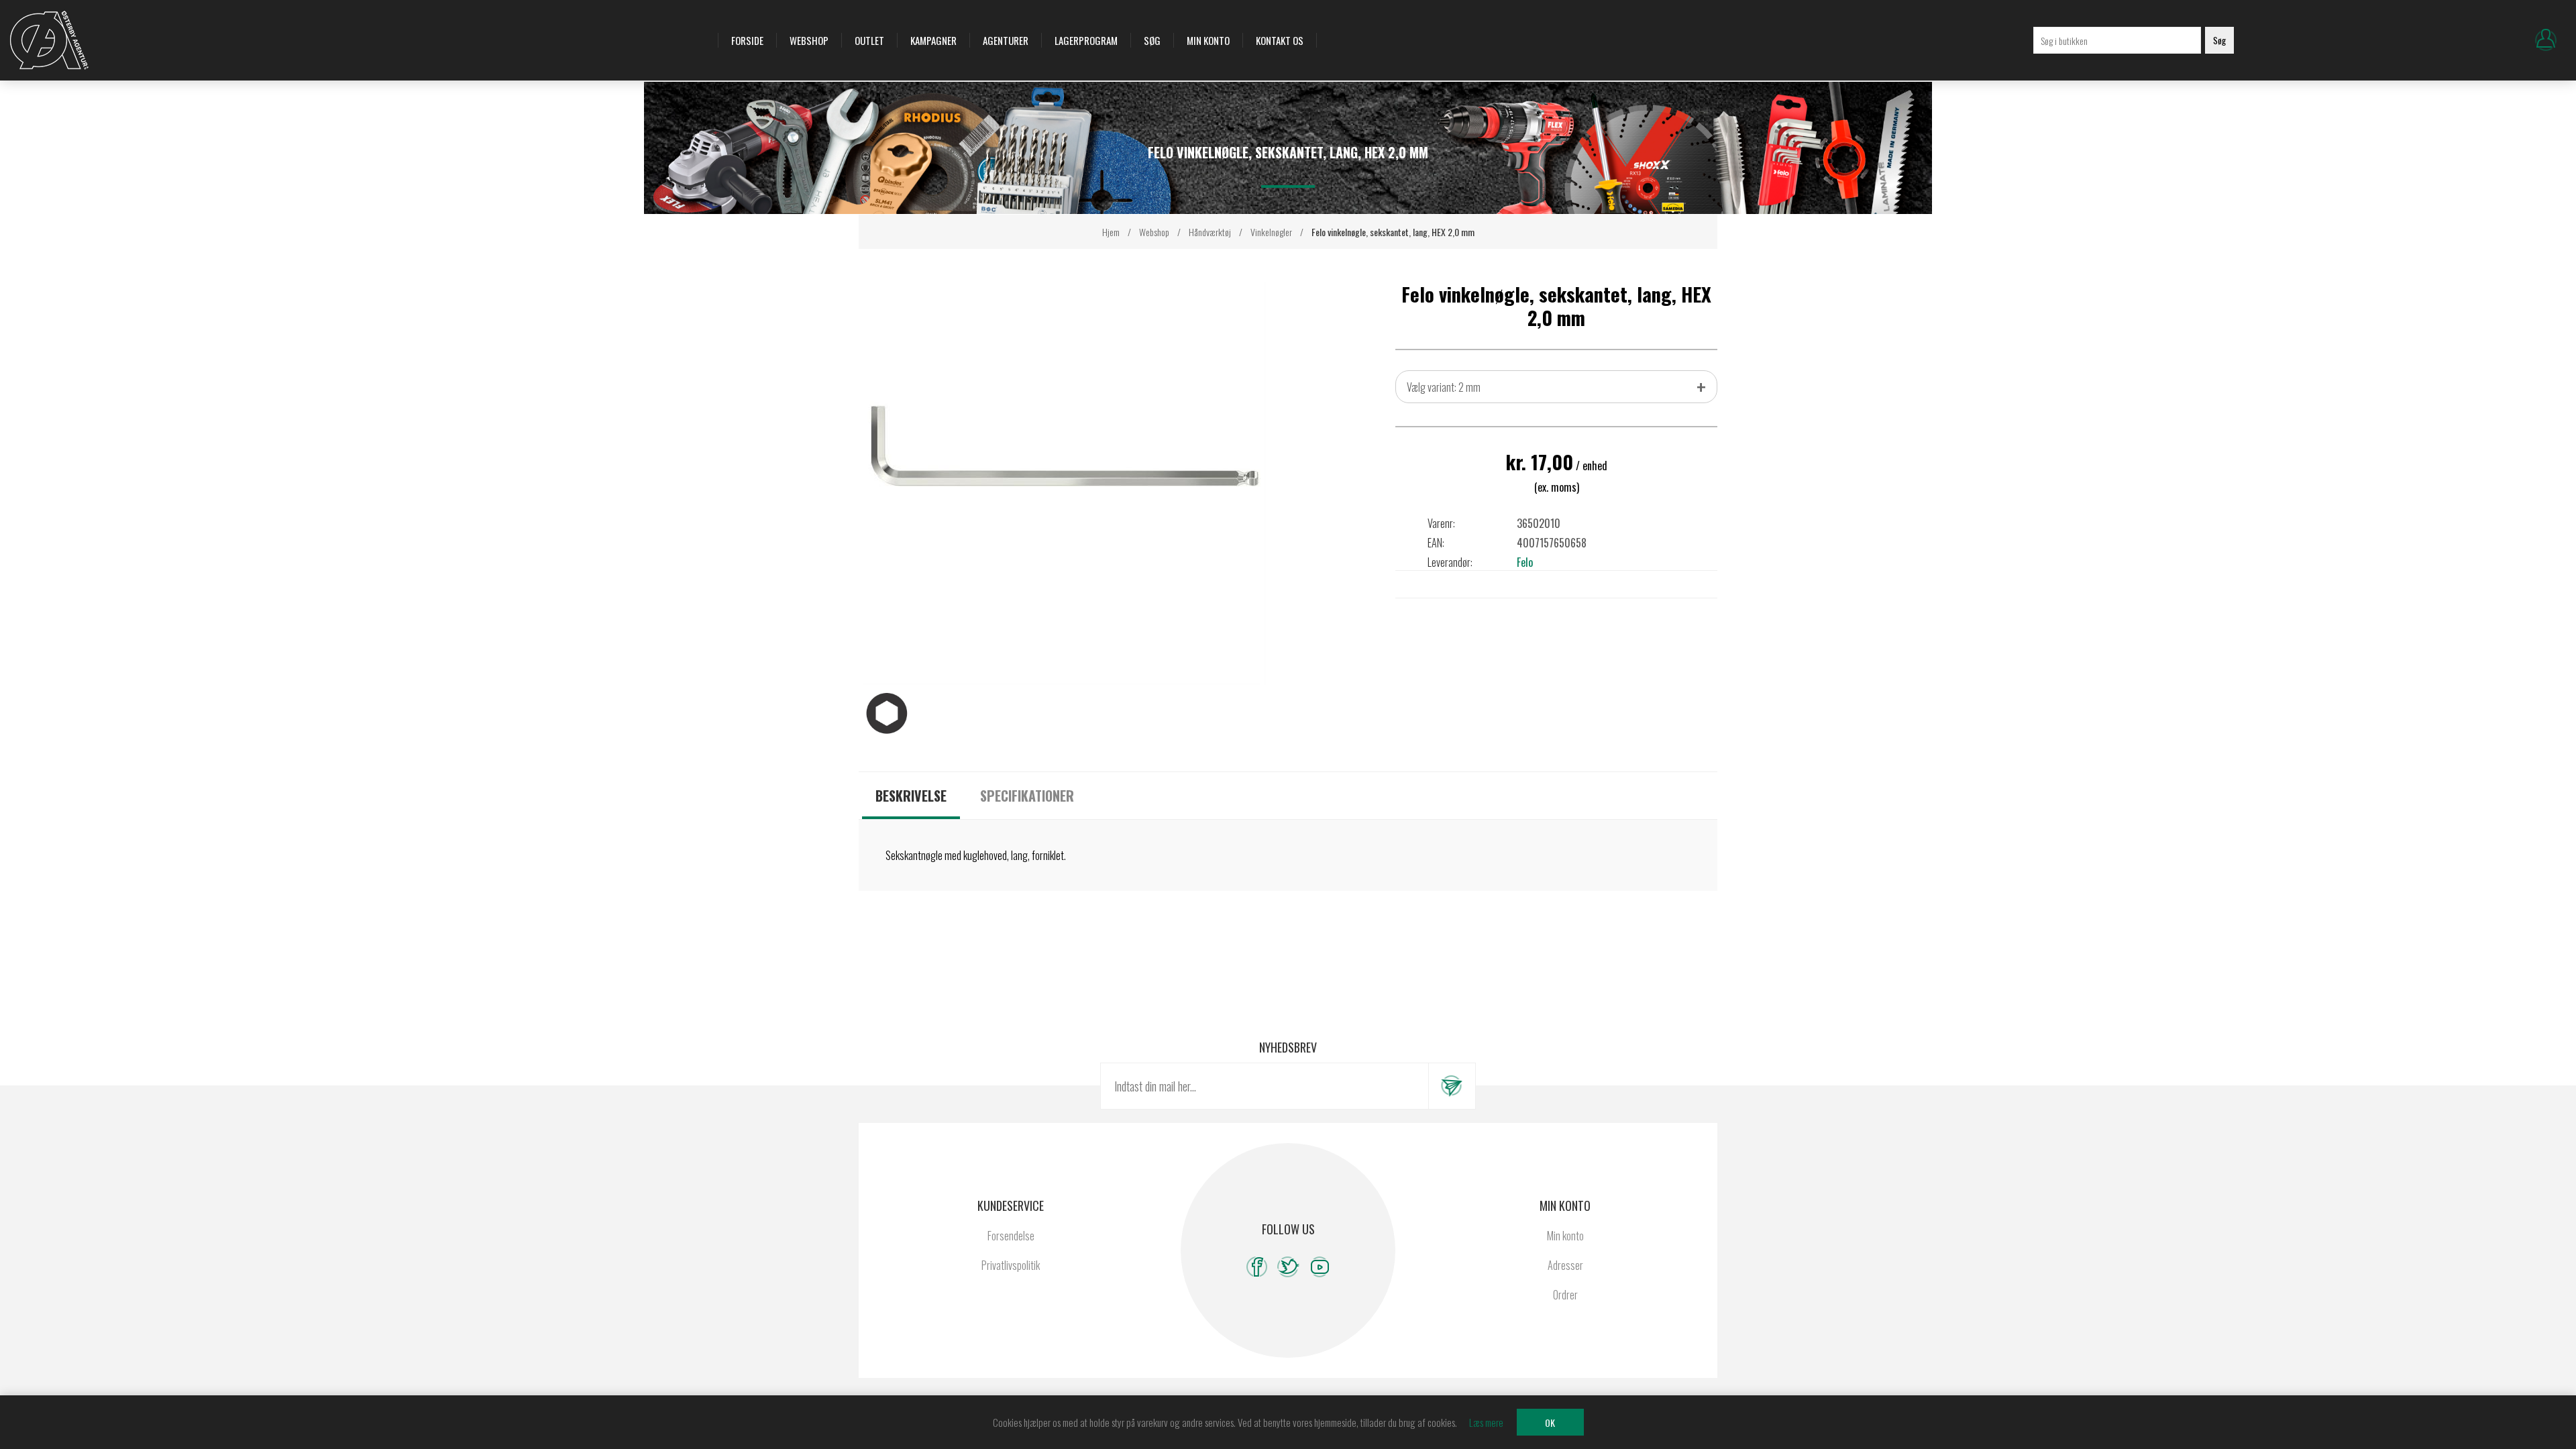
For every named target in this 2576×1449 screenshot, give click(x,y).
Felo (1525, 562)
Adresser (1565, 1265)
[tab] (911, 796)
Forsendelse (1011, 1236)
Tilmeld (1452, 1086)
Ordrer (1565, 1295)
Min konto (1208, 40)
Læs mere (1486, 1422)
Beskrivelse (911, 796)
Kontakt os (1280, 40)
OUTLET (869, 40)
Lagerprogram (1086, 40)
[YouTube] (1320, 1267)
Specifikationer (1027, 796)
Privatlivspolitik (1011, 1265)
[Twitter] (1288, 1267)
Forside (747, 40)
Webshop (809, 40)
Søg (1152, 40)
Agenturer (1006, 40)
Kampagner (933, 40)
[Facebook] (1257, 1267)
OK (1550, 1423)
